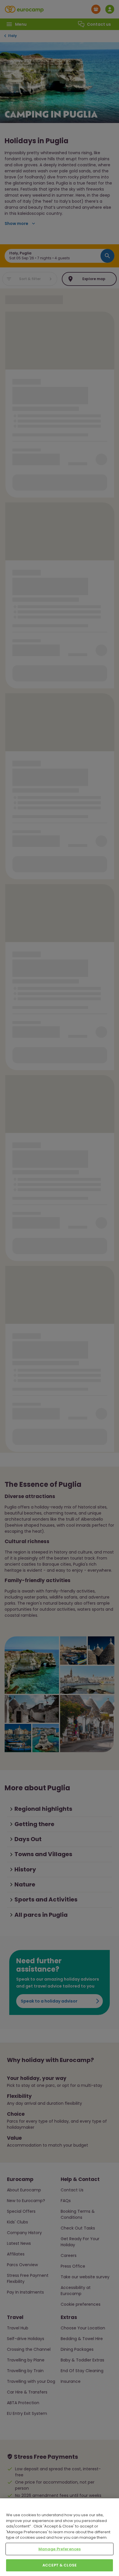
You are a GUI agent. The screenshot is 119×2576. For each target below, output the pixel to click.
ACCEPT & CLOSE (59, 2565)
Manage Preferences (59, 2549)
